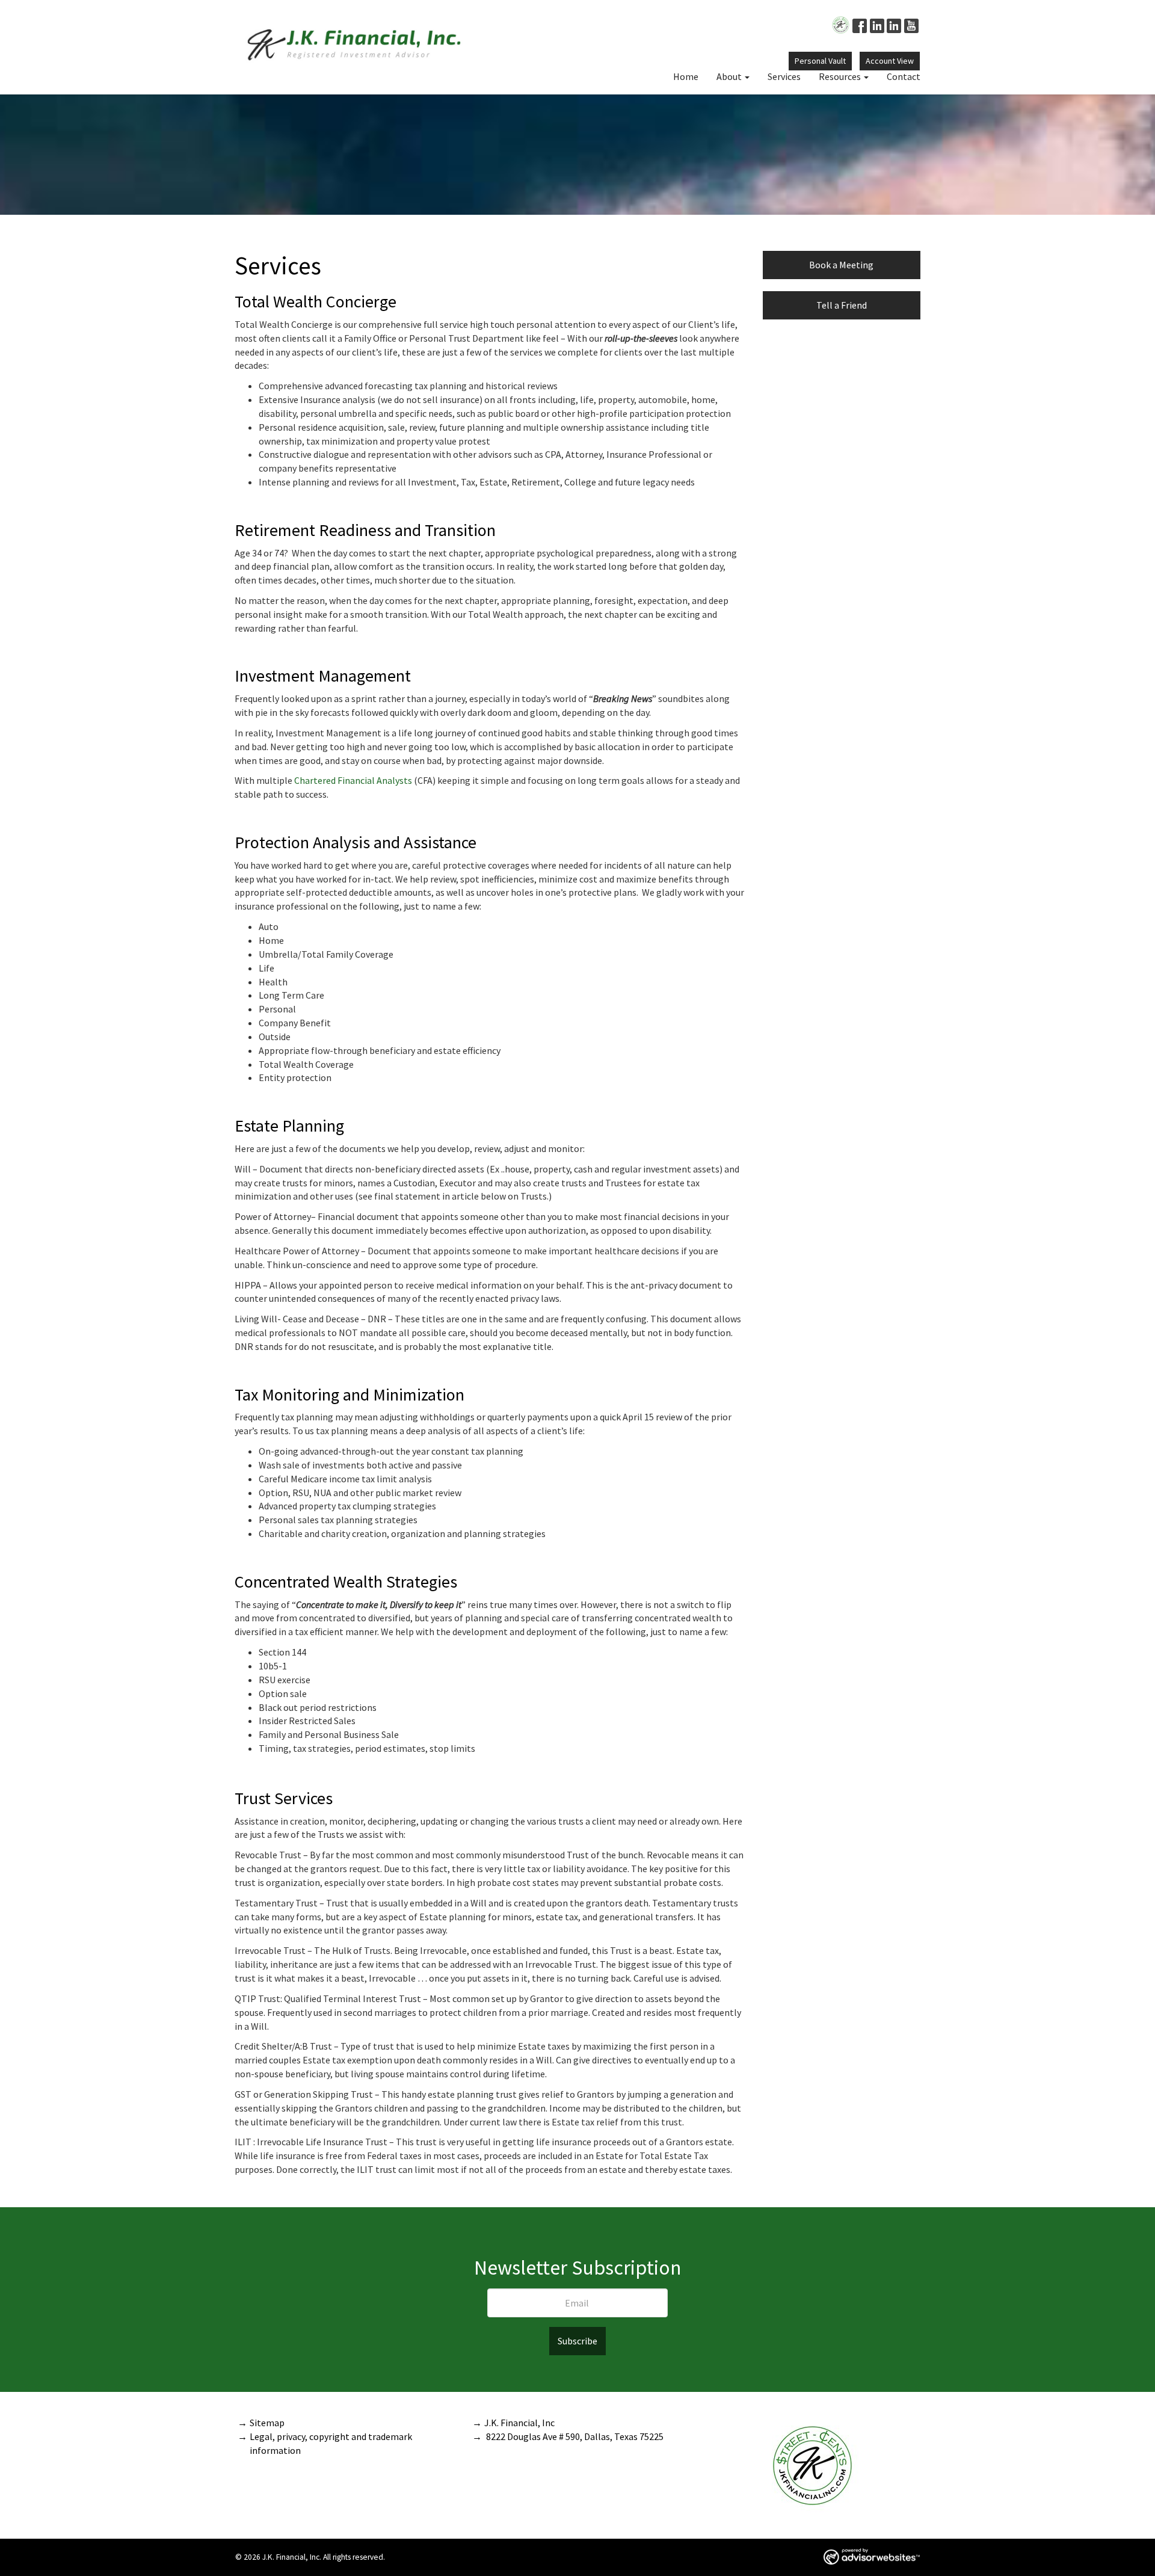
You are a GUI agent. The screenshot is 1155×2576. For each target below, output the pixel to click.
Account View (890, 61)
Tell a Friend (842, 305)
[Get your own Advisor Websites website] (872, 2556)
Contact (904, 76)
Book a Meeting (841, 265)
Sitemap (267, 2423)
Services (784, 76)
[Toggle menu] (750, 76)
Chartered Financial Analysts (353, 780)
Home (686, 76)
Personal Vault (820, 61)
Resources (840, 76)
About (729, 76)
